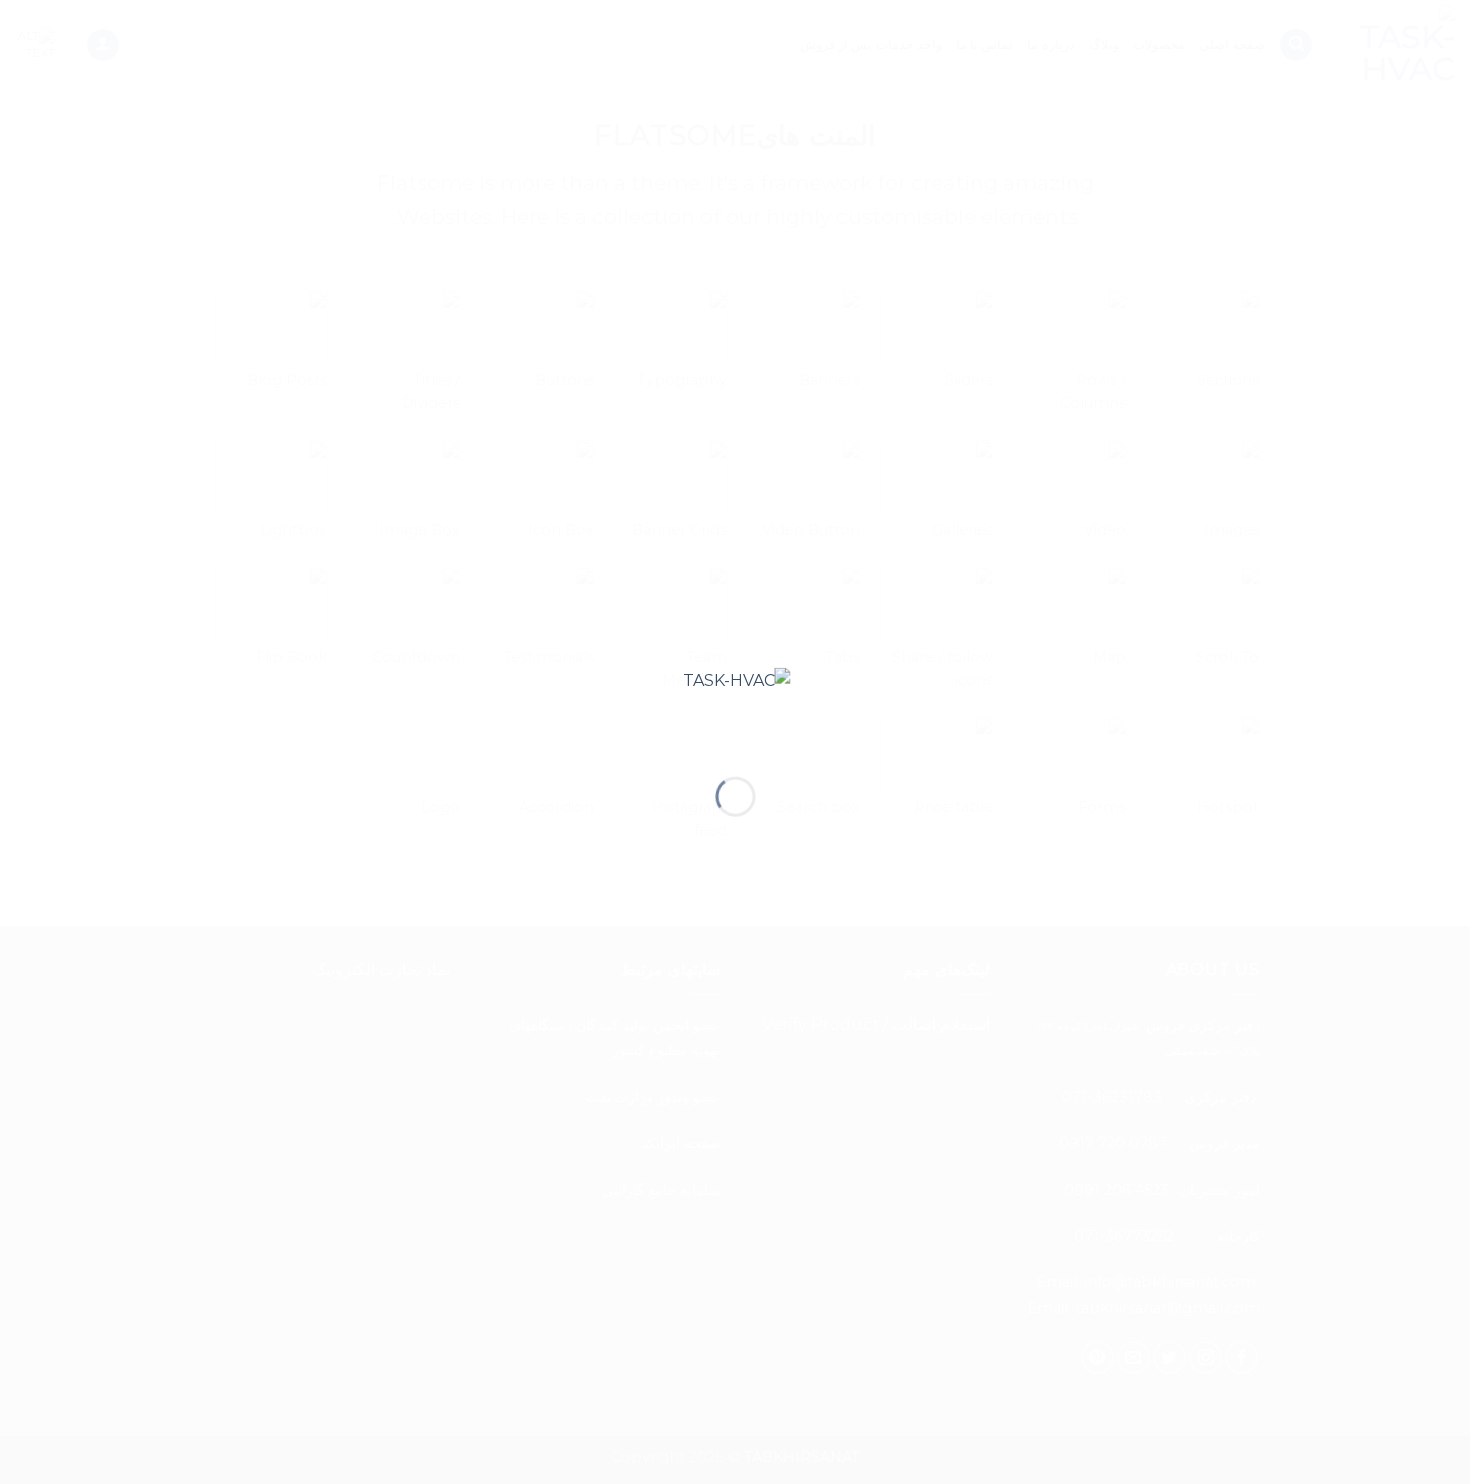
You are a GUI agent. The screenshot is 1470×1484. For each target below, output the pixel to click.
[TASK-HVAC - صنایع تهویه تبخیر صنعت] (735, 705)
